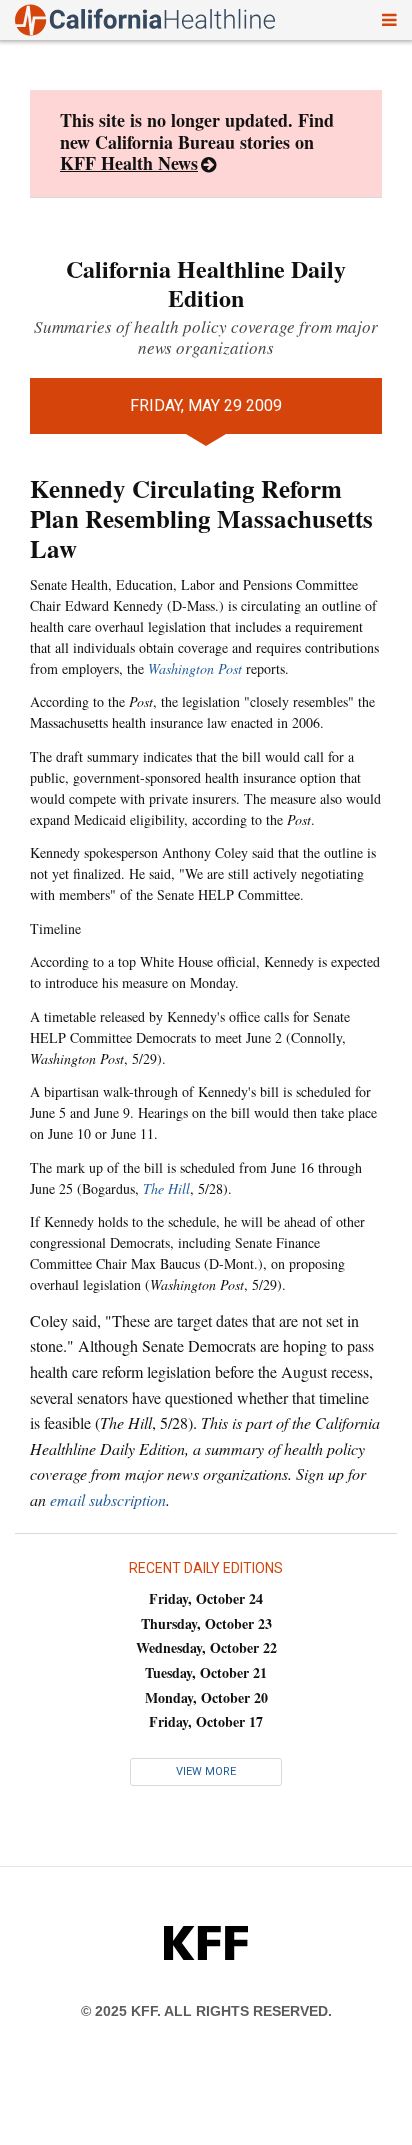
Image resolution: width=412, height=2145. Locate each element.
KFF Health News (129, 163)
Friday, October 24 (206, 1598)
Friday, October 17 (206, 1721)
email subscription (108, 1499)
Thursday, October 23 (206, 1623)
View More (206, 1771)
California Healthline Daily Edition (206, 283)
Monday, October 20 (206, 1697)
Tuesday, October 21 (206, 1672)
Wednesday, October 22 (206, 1647)
